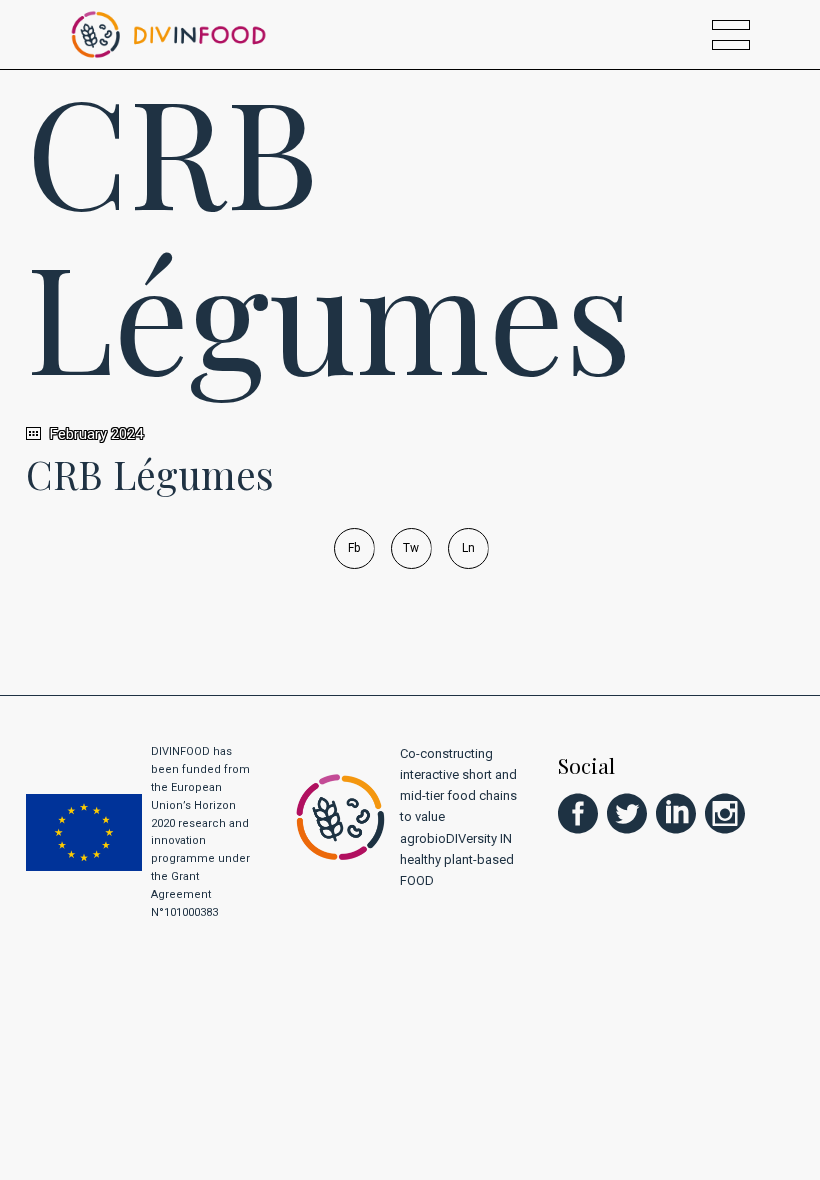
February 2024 (94, 434)
